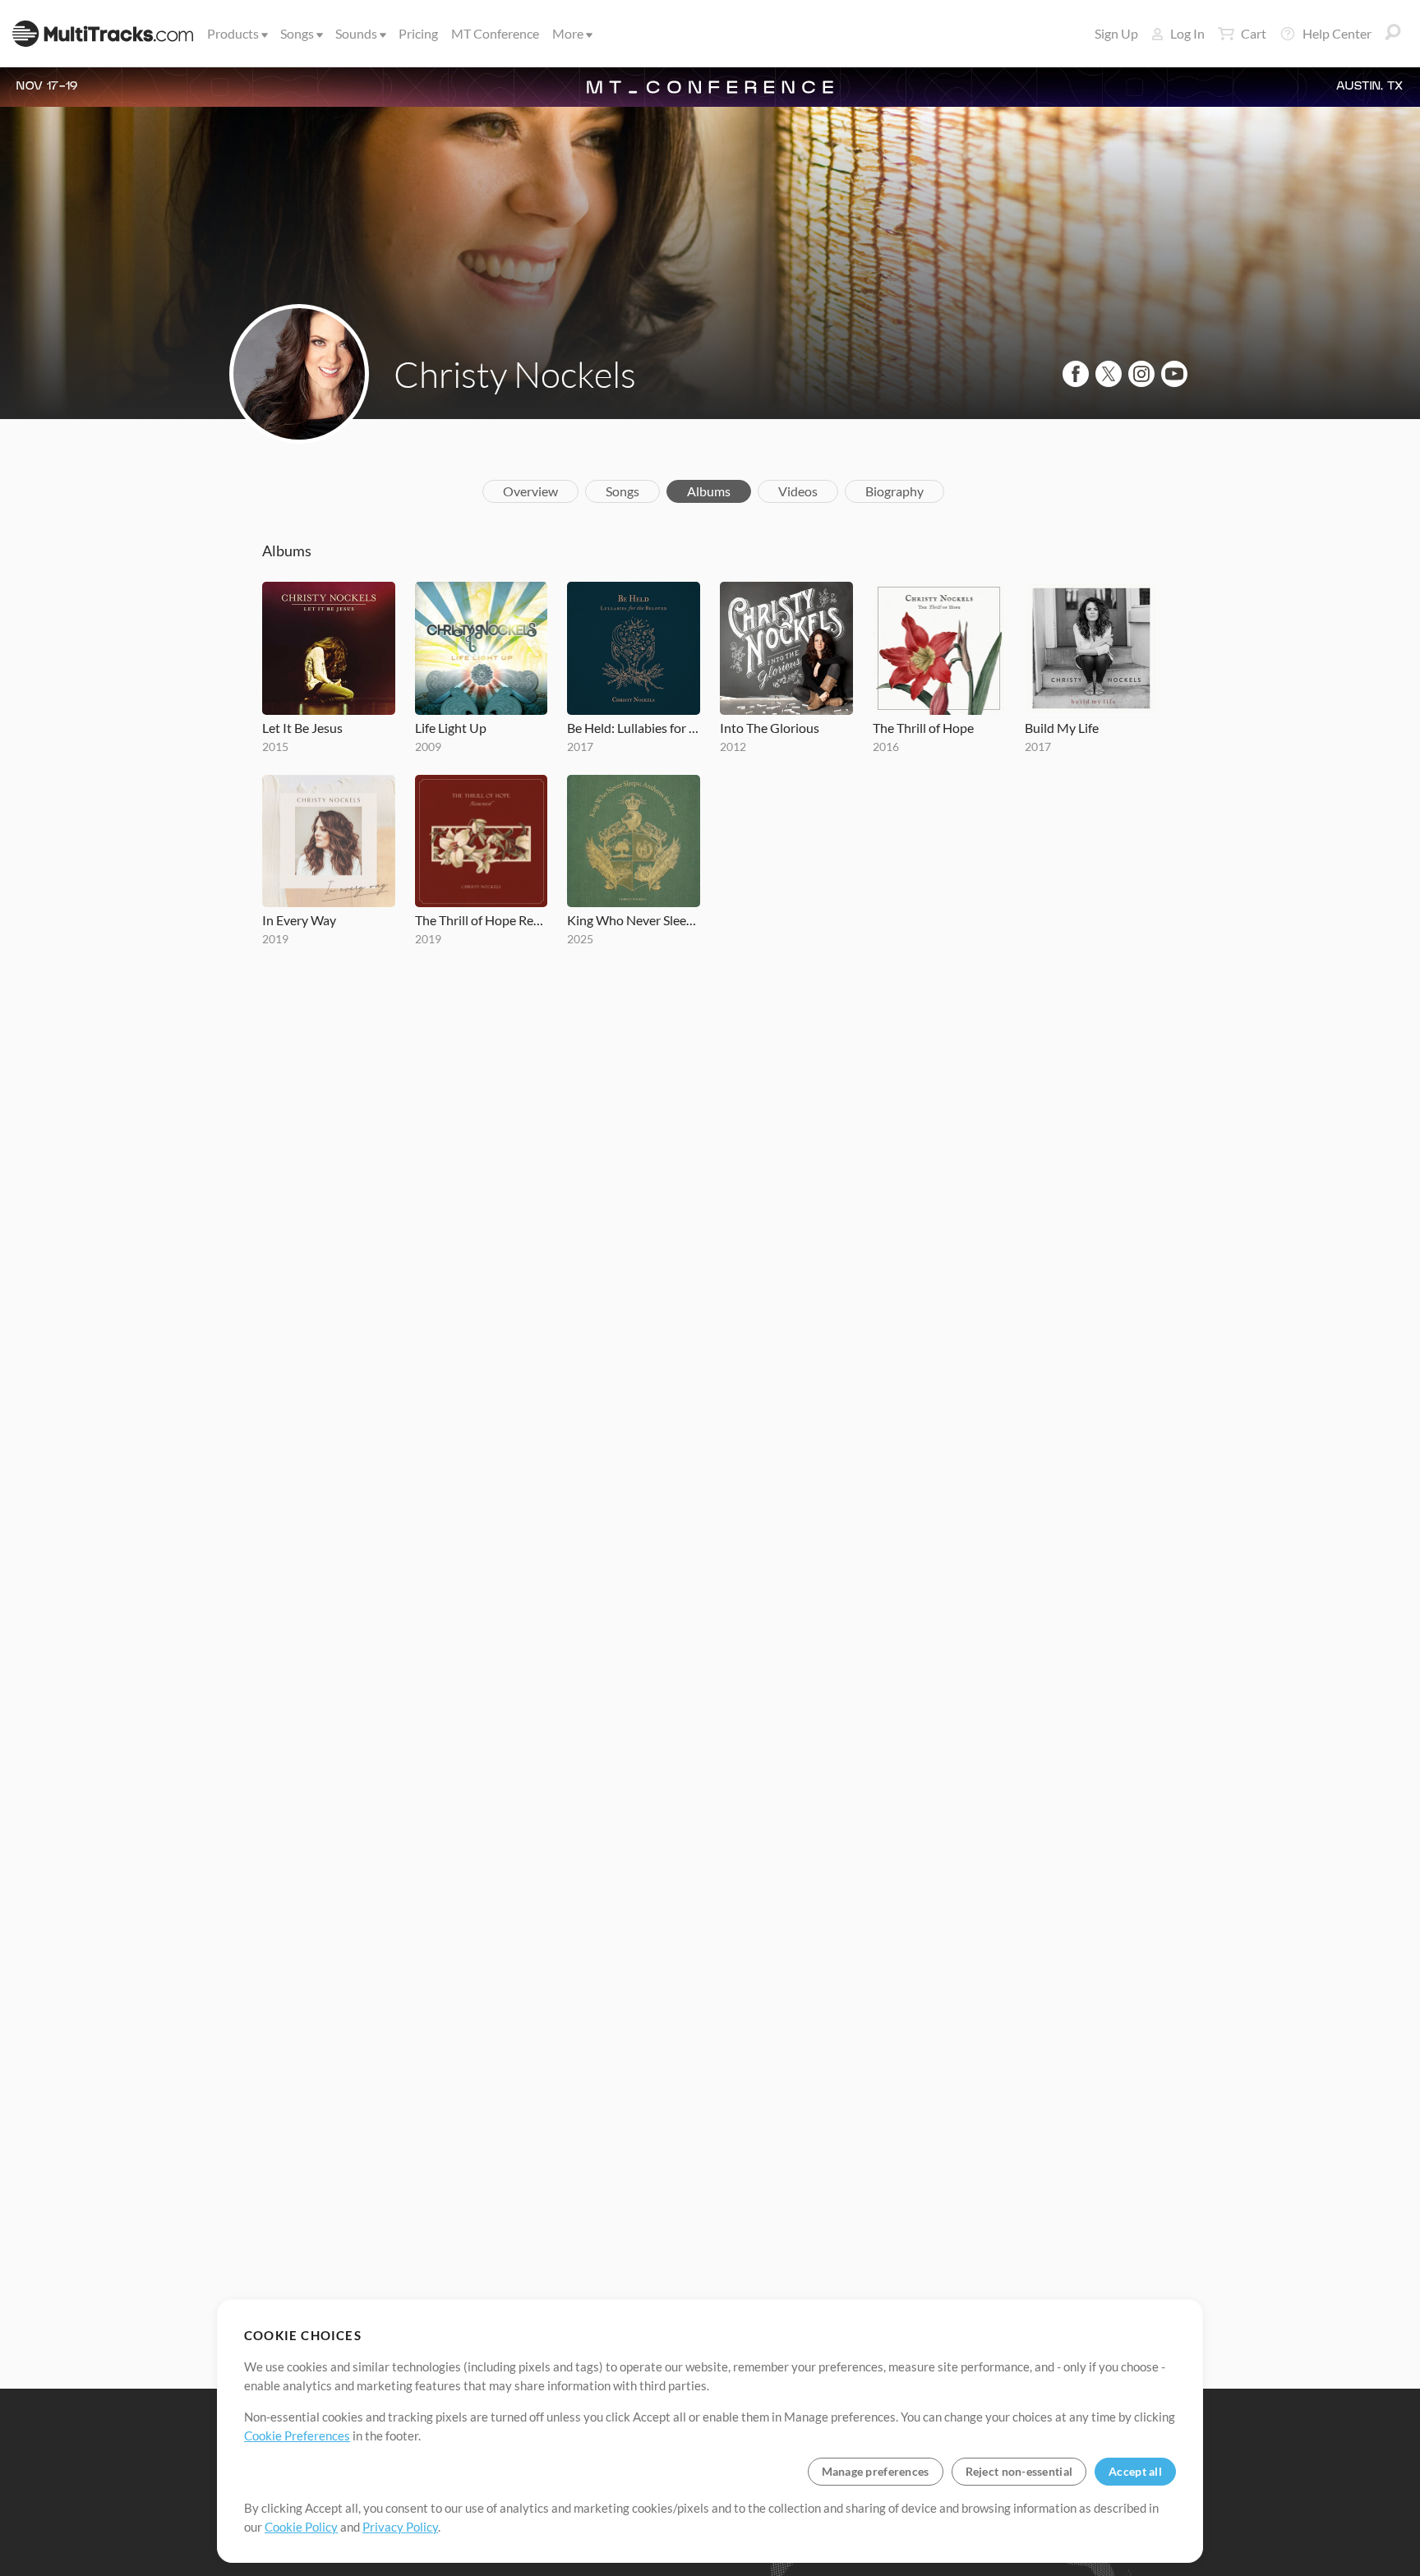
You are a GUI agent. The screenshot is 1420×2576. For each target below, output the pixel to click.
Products (233, 33)
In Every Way (299, 920)
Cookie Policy (301, 2527)
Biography (894, 491)
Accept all (1135, 2471)
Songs (297, 33)
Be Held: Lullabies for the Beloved (634, 728)
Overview (530, 491)
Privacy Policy (400, 2527)
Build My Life (1062, 728)
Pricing (418, 33)
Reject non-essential (1019, 2471)
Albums (709, 491)
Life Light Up (451, 728)
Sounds (356, 33)
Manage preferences (876, 2471)
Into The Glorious (770, 728)
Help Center (1337, 33)
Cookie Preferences (297, 2435)
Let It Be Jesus (302, 728)
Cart (1254, 33)
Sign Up (1116, 33)
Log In (1187, 33)
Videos (798, 491)
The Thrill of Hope (923, 728)
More (568, 33)
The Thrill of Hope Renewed (482, 920)
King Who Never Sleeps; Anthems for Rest (634, 920)
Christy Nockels (515, 374)
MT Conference (495, 33)
